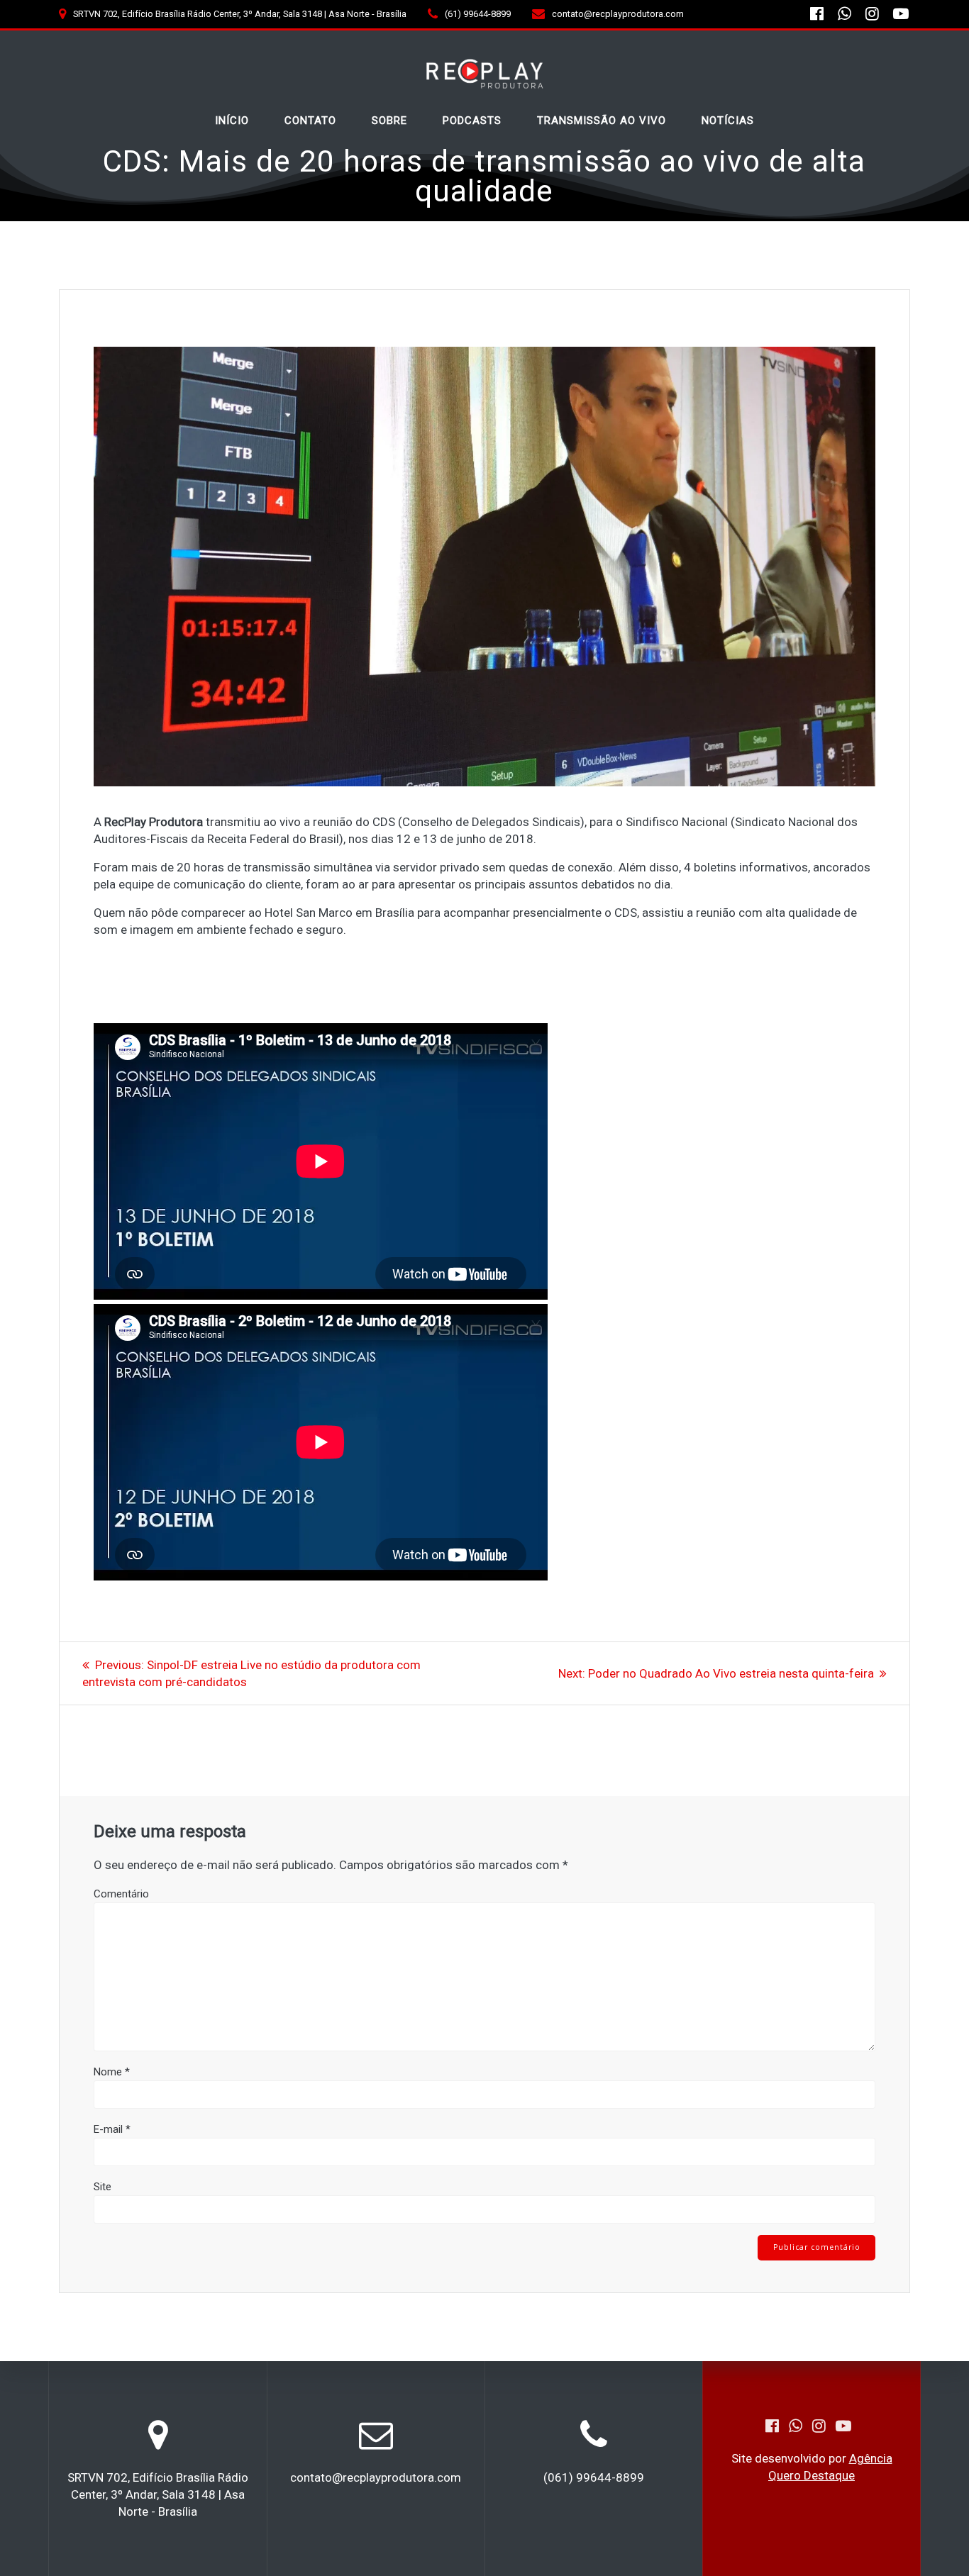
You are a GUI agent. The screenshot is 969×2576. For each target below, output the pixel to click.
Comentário (121, 1894)
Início (232, 121)
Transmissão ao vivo (602, 121)
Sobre (389, 121)
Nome (112, 2072)
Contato (310, 121)
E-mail (112, 2129)
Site (103, 2187)
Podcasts (472, 121)
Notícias (728, 121)
